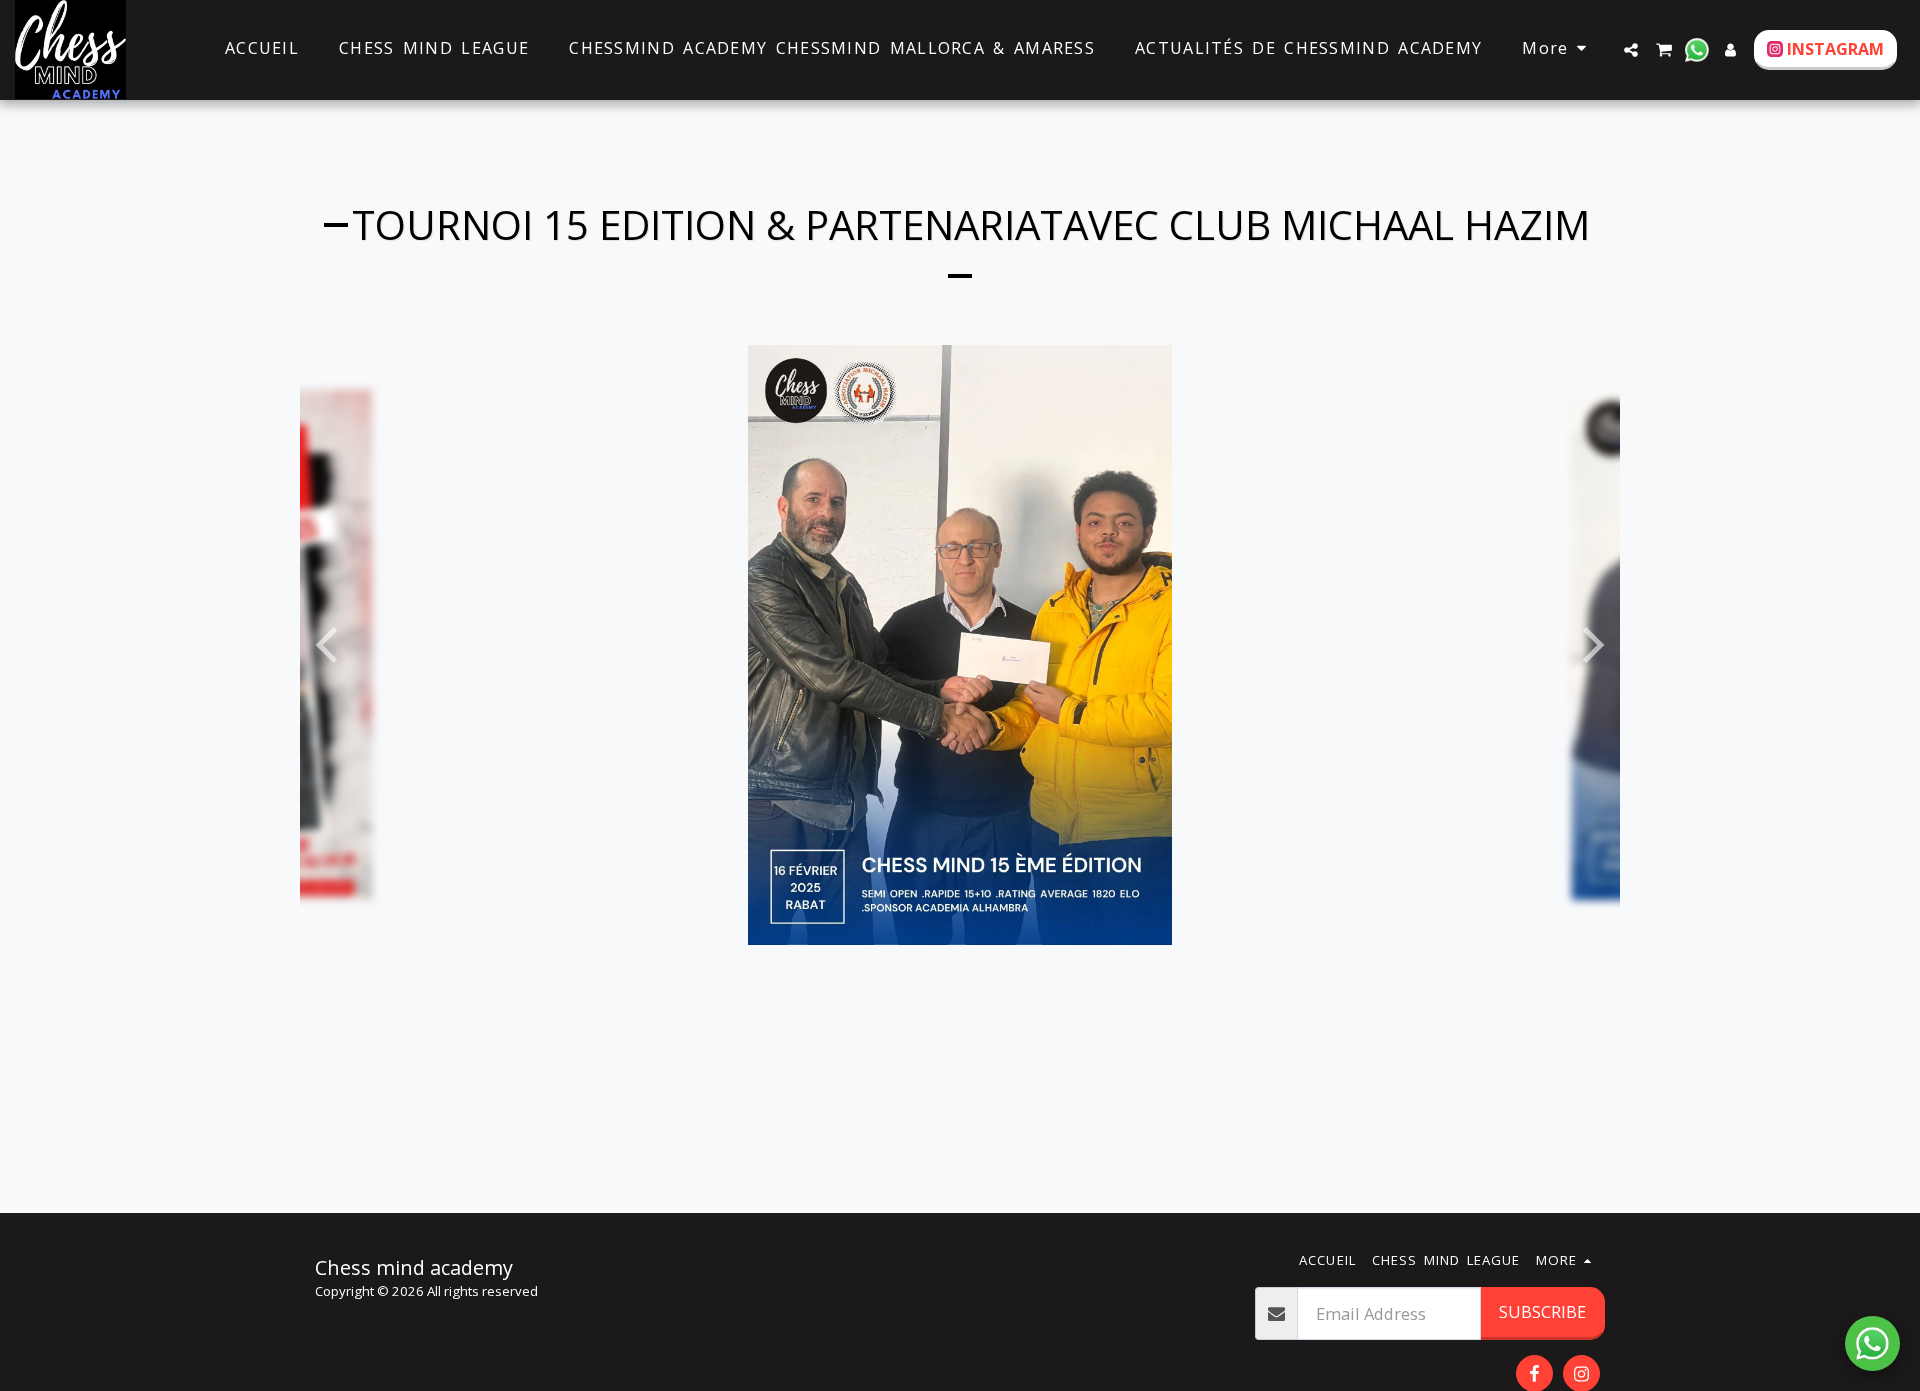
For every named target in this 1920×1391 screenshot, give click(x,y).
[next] (1590, 645)
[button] (1631, 50)
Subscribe (1542, 1311)
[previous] (330, 645)
